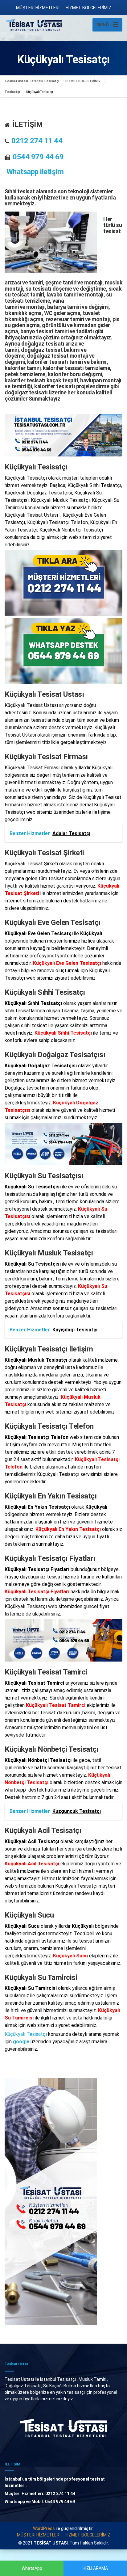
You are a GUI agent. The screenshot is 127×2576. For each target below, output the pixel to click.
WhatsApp (32, 2568)
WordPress (44, 2528)
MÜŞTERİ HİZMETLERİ (38, 8)
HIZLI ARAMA (95, 2568)
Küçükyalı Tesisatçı (26, 2034)
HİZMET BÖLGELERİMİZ (88, 8)
